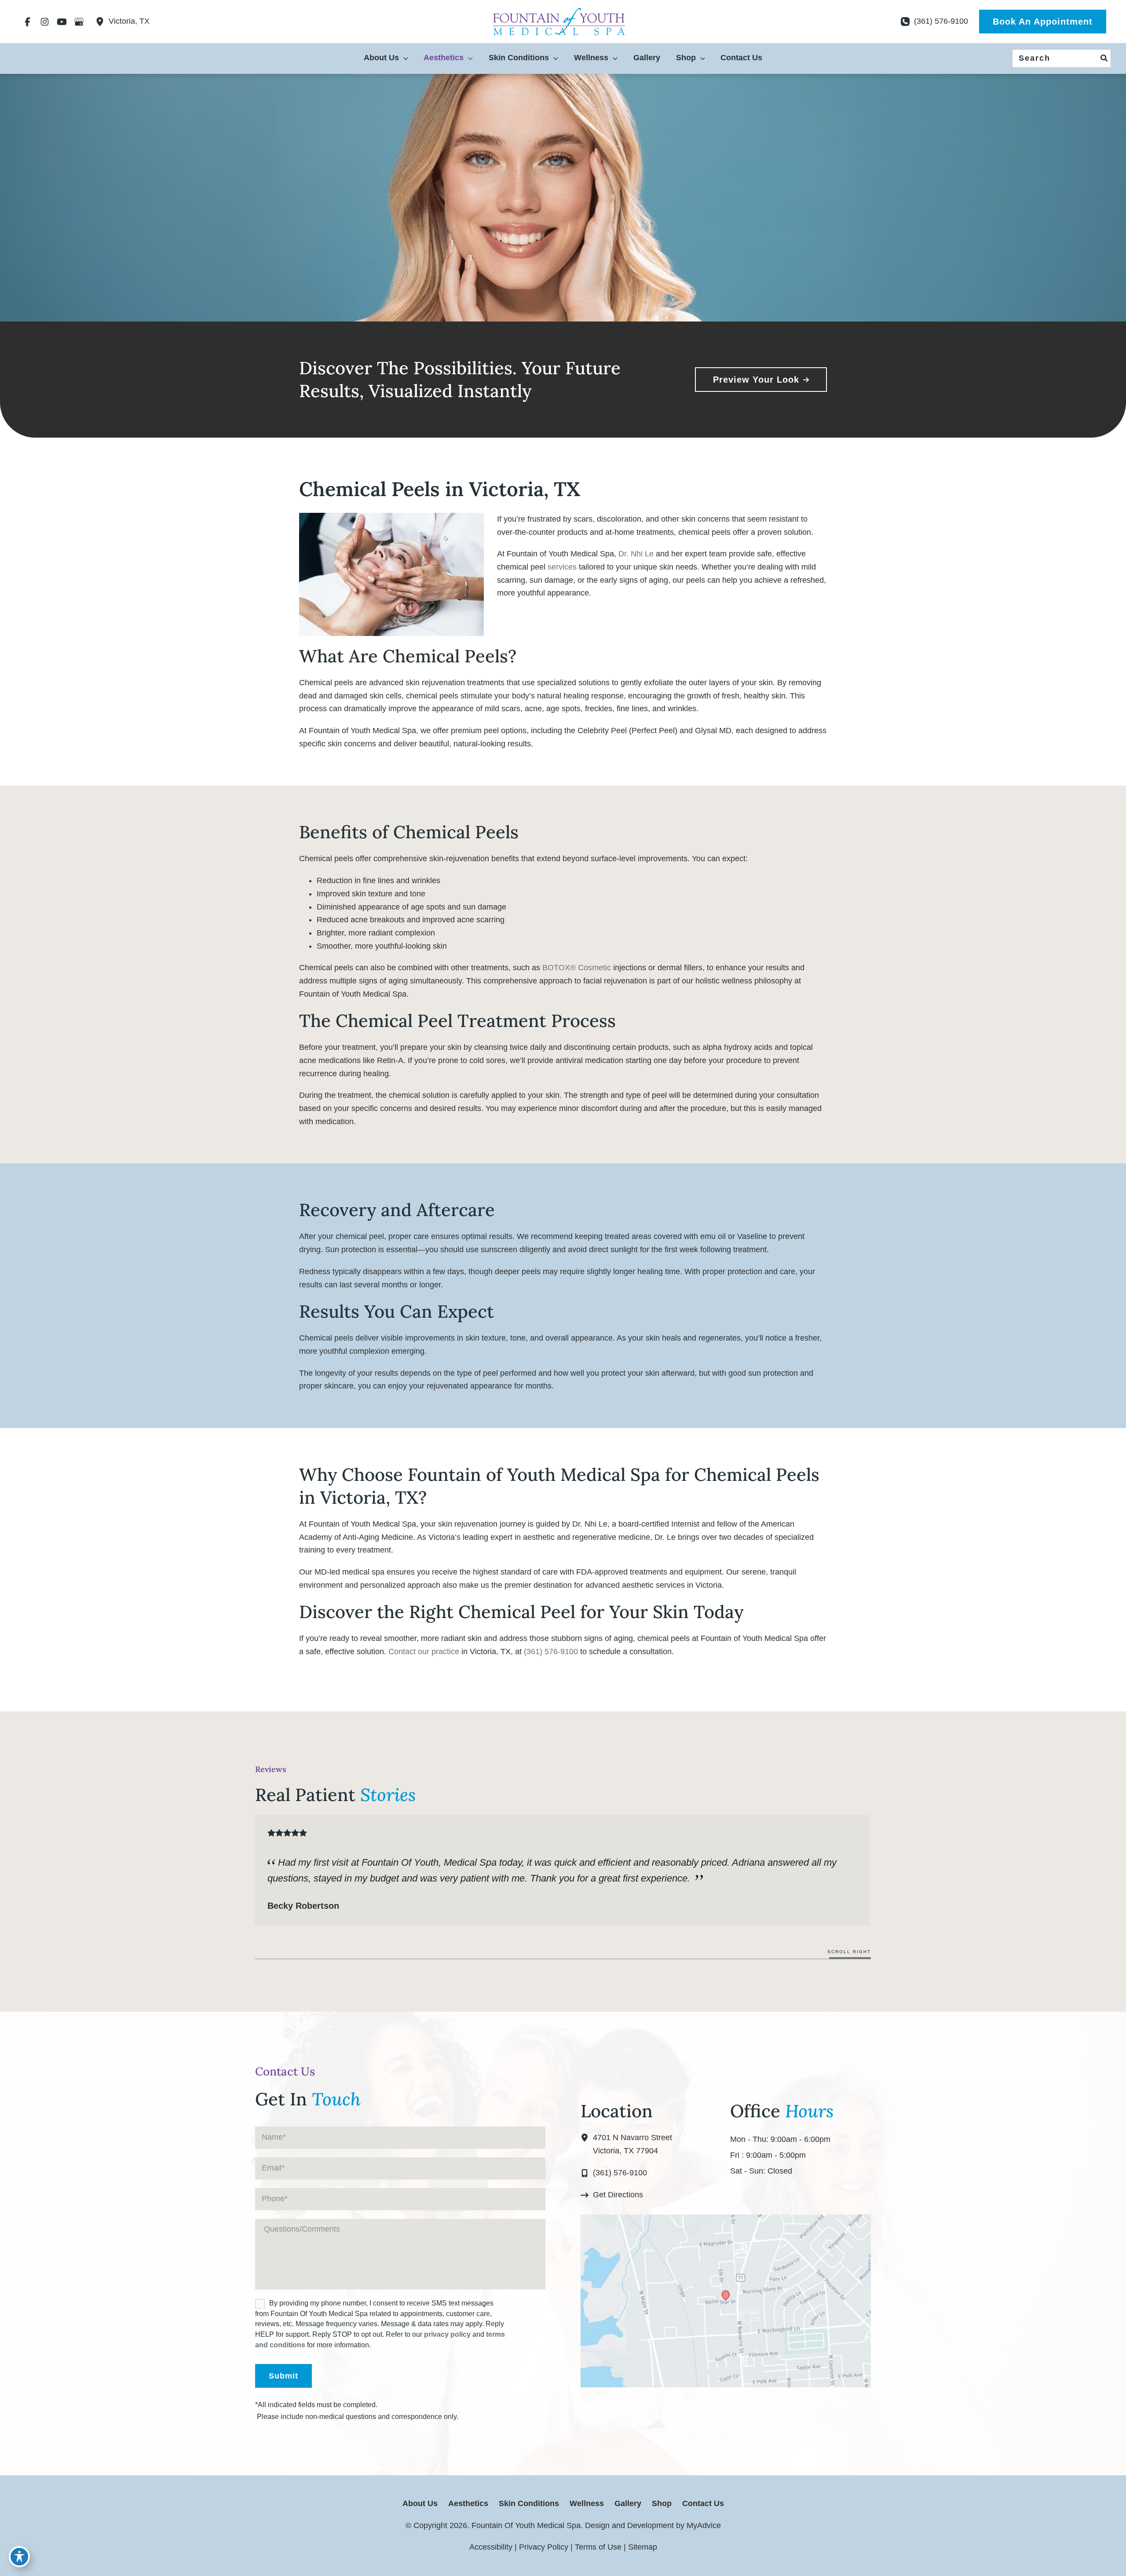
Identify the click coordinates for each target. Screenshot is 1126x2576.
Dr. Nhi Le (636, 554)
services (562, 567)
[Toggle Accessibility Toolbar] (19, 2557)
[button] (1043, 22)
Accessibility (491, 2547)
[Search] (1104, 58)
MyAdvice (703, 2525)
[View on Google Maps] (726, 2301)
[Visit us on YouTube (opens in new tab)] (62, 22)
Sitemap (643, 2547)
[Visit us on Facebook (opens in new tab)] (27, 22)
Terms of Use (598, 2547)
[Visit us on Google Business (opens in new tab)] (79, 22)
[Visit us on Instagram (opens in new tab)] (45, 22)
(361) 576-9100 (551, 1652)
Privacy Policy (544, 2547)
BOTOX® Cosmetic (577, 968)
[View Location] (102, 22)
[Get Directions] (612, 2195)
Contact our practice (424, 1652)
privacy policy (447, 2334)
